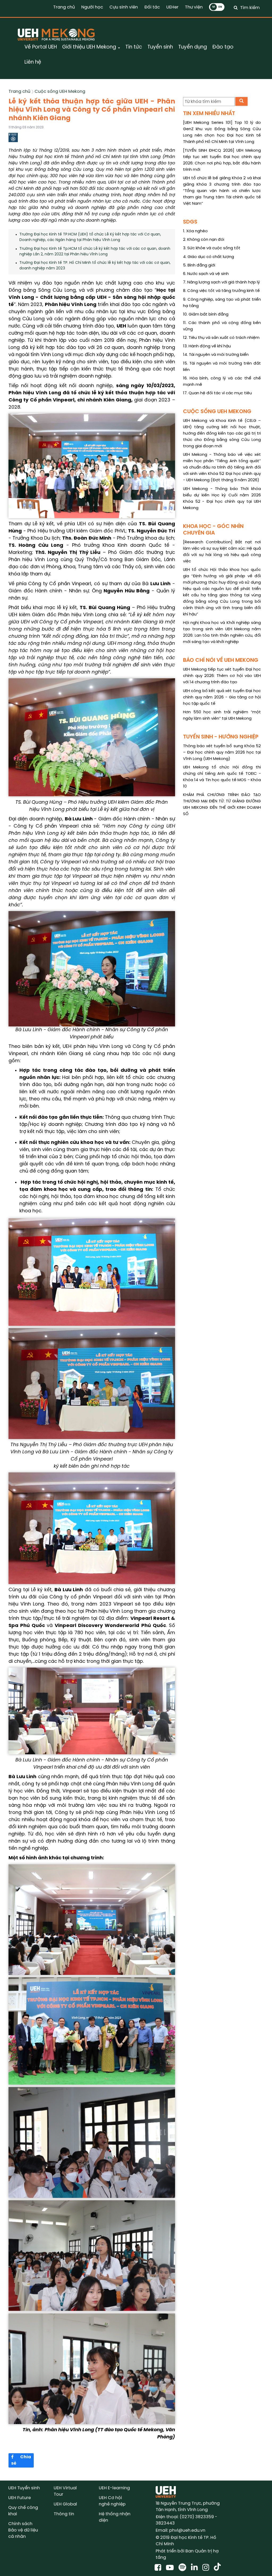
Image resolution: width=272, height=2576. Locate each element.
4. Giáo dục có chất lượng (209, 257)
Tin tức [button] (134, 47)
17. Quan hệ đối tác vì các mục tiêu (217, 393)
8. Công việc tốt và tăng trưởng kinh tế (221, 291)
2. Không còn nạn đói (204, 240)
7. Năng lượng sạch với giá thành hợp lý (221, 282)
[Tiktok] (217, 2568)
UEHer (172, 7)
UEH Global (65, 2504)
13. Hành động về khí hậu (207, 346)
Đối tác (152, 7)
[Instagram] (207, 2568)
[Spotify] (183, 2568)
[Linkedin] (195, 2568)
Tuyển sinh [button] (160, 47)
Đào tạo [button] (223, 47)
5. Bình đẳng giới (199, 265)
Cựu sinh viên (124, 7)
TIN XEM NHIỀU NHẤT (209, 114)
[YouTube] (171, 2568)
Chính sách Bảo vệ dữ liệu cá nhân (23, 2530)
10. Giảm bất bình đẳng (206, 314)
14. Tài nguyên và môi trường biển (216, 355)
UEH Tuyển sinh (24, 2488)
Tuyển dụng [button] (193, 47)
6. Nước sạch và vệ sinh (206, 274)
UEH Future (20, 2498)
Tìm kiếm (250, 8)
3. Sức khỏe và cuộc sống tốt (212, 248)
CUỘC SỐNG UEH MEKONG (217, 412)
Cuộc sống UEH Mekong (60, 92)
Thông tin (64, 2514)
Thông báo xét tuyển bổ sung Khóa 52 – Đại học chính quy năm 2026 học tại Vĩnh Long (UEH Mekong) (222, 753)
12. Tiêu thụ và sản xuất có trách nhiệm (221, 338)
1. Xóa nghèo (195, 231)
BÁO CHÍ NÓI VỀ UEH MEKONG (221, 660)
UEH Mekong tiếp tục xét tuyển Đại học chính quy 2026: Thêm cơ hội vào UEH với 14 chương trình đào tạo (222, 676)
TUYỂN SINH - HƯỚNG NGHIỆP (221, 737)
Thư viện (194, 7)
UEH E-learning (114, 2488)
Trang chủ (64, 7)
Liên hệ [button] (33, 62)
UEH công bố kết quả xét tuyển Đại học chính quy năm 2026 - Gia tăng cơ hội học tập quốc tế (222, 697)
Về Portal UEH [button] (41, 47)
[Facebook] (159, 2568)
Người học (92, 7)
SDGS (190, 222)
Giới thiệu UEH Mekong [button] (90, 47)
